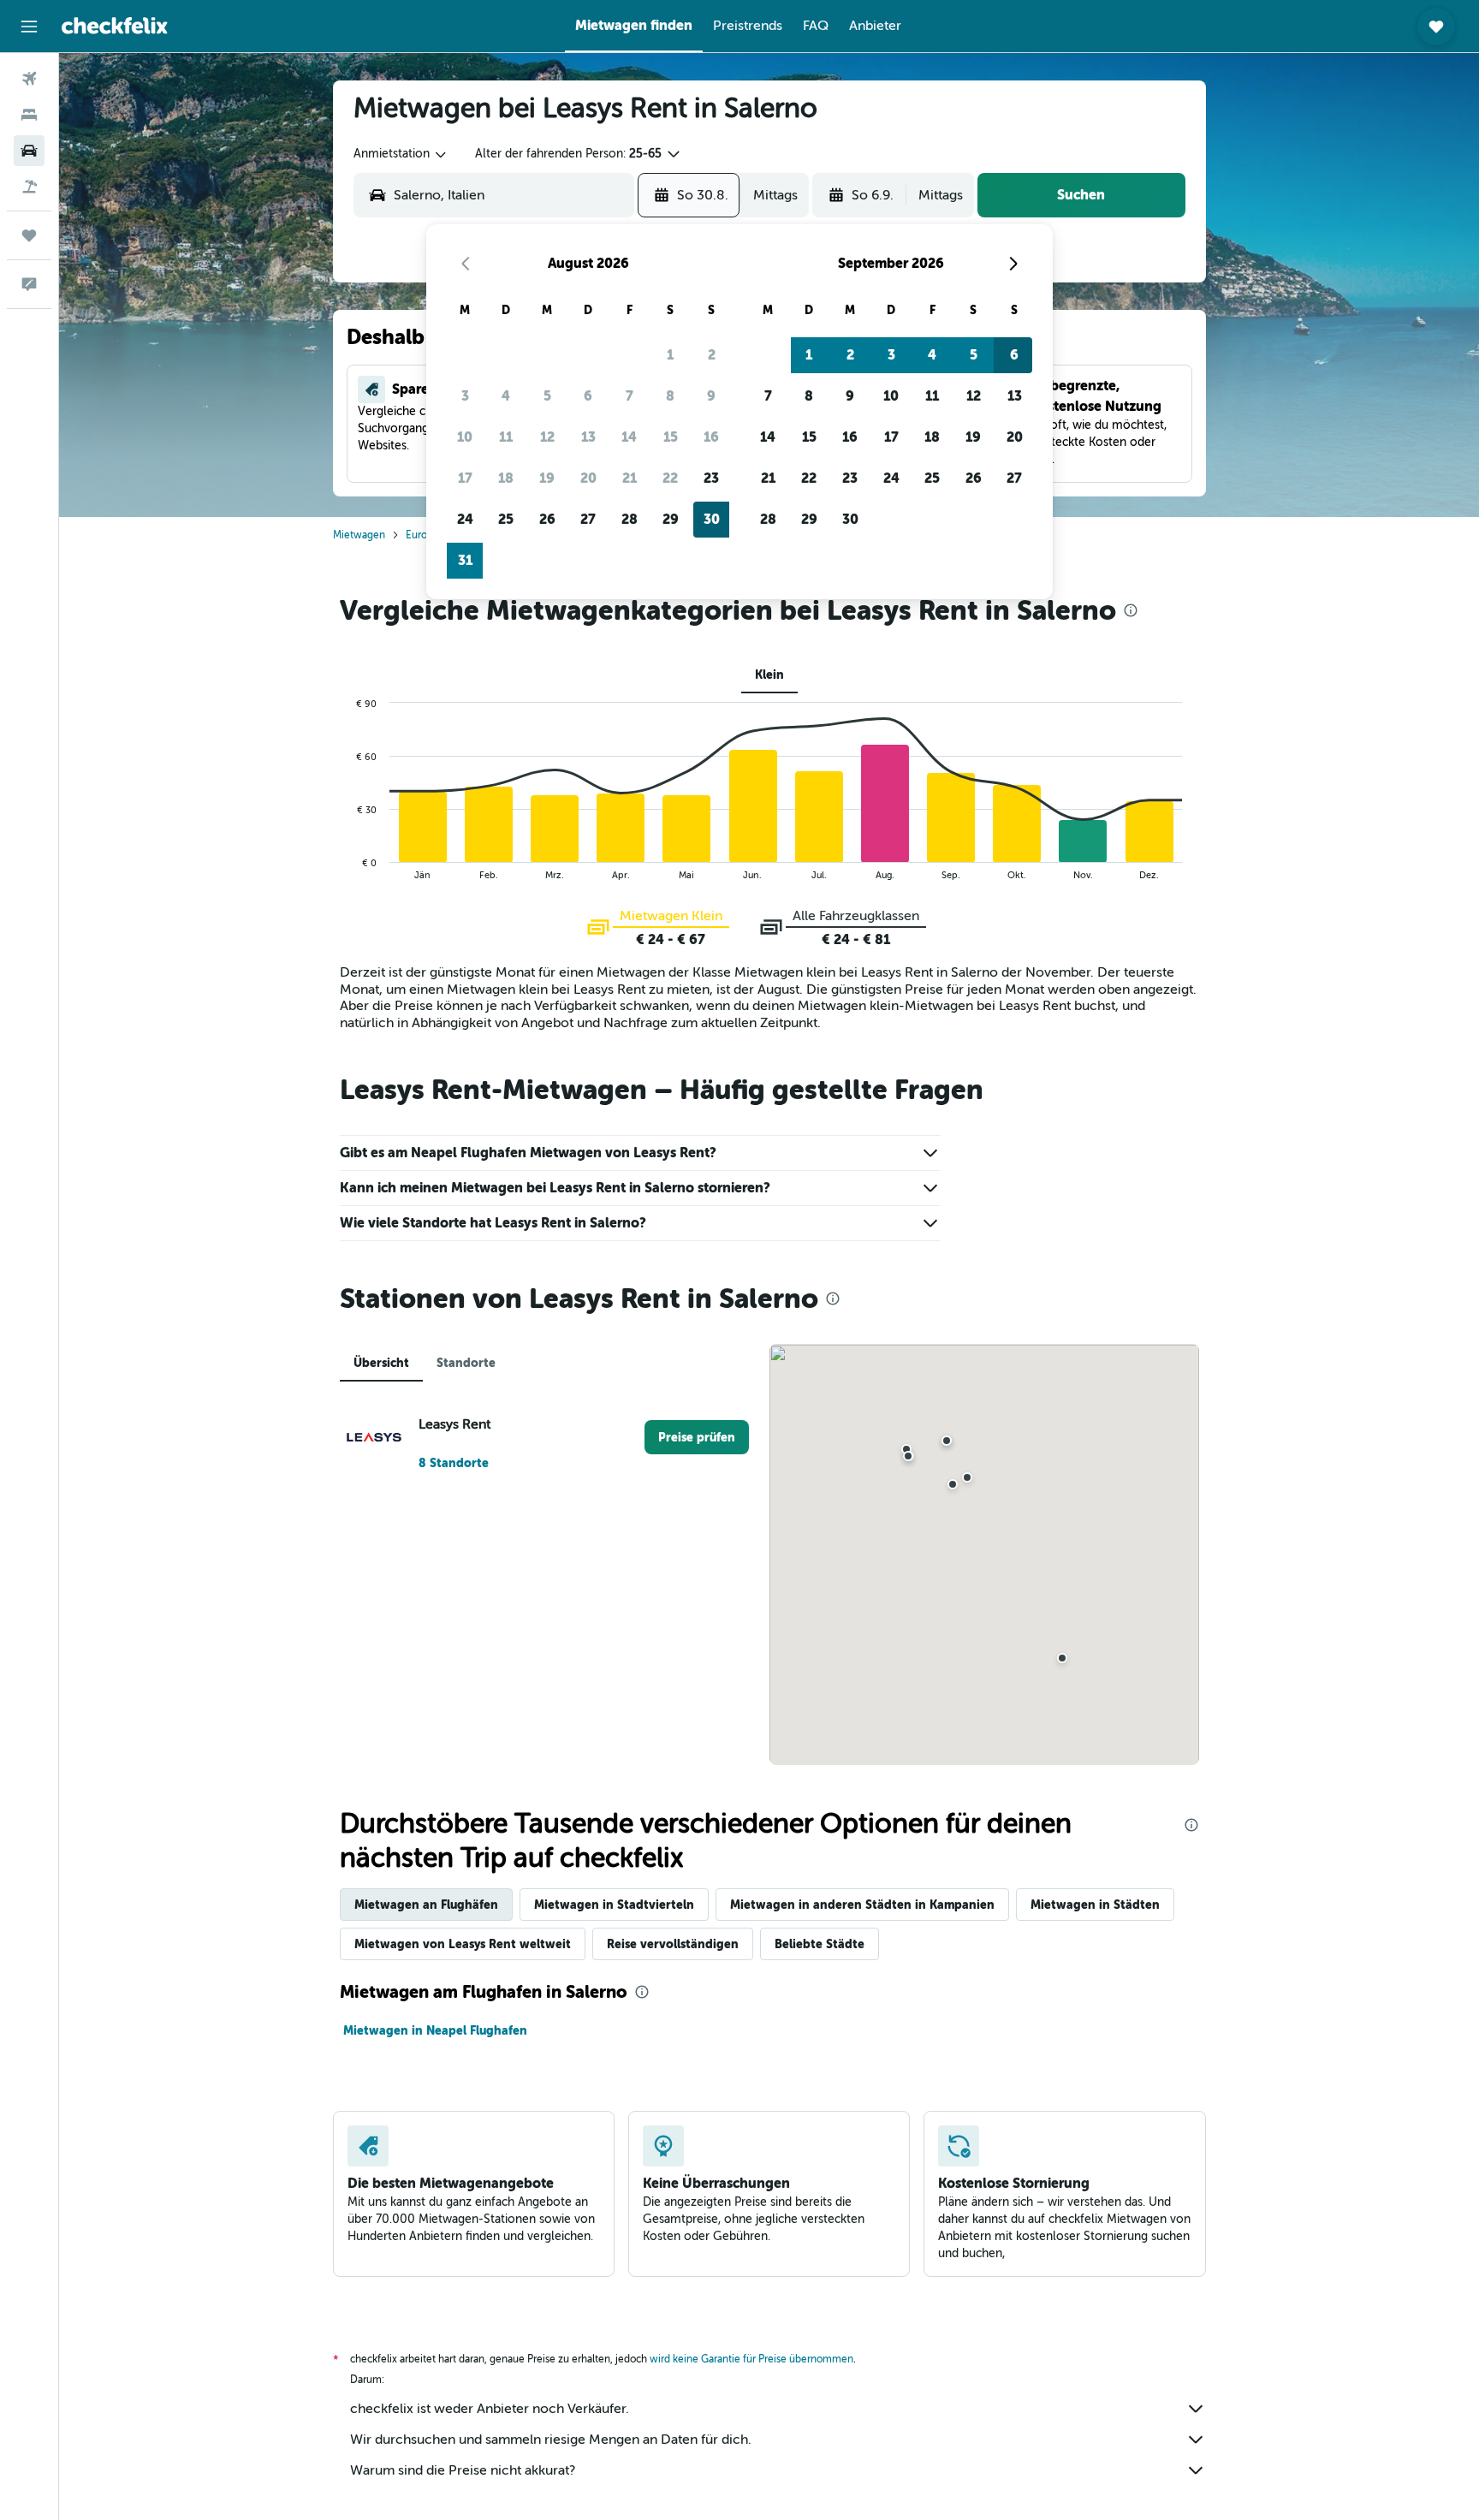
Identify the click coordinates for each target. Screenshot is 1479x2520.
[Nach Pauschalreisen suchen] (29, 187)
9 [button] (711, 396)
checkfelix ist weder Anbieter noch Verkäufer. (490, 2409)
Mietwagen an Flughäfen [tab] (426, 1905)
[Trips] (29, 235)
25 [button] (506, 519)
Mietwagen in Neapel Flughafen (435, 2030)
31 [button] (465, 560)
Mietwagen (359, 535)
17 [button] (465, 478)
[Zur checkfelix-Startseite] (115, 26)
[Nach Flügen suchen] (29, 79)
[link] (697, 1437)
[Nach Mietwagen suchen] (29, 151)
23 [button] (711, 478)
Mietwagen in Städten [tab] (1095, 1905)
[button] (29, 27)
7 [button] (630, 396)
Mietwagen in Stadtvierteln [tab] (614, 1905)
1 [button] (670, 355)
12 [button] (547, 437)
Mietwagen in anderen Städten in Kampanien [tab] (862, 1905)
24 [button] (465, 519)
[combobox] (401, 154)
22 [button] (670, 478)
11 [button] (506, 437)
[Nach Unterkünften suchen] (29, 115)
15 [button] (671, 437)
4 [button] (506, 396)
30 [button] (712, 519)
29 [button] (671, 519)
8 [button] (670, 396)
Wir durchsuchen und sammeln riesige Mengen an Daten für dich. (551, 2440)
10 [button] (465, 437)
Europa (422, 535)
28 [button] (630, 519)
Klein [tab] (769, 675)
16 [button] (711, 437)
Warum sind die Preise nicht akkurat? (463, 2470)
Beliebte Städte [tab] (820, 1944)
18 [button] (506, 478)
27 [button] (588, 519)
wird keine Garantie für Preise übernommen (751, 2359)
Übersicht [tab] (381, 1363)
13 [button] (588, 437)
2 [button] (712, 355)
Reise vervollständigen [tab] (673, 1944)
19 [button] (547, 478)
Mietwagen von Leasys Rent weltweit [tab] (463, 1944)
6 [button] (588, 396)
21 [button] (630, 478)
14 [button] (629, 437)
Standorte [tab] (466, 1363)
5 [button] (547, 396)
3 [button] (465, 396)
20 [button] (588, 478)
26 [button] (547, 519)
